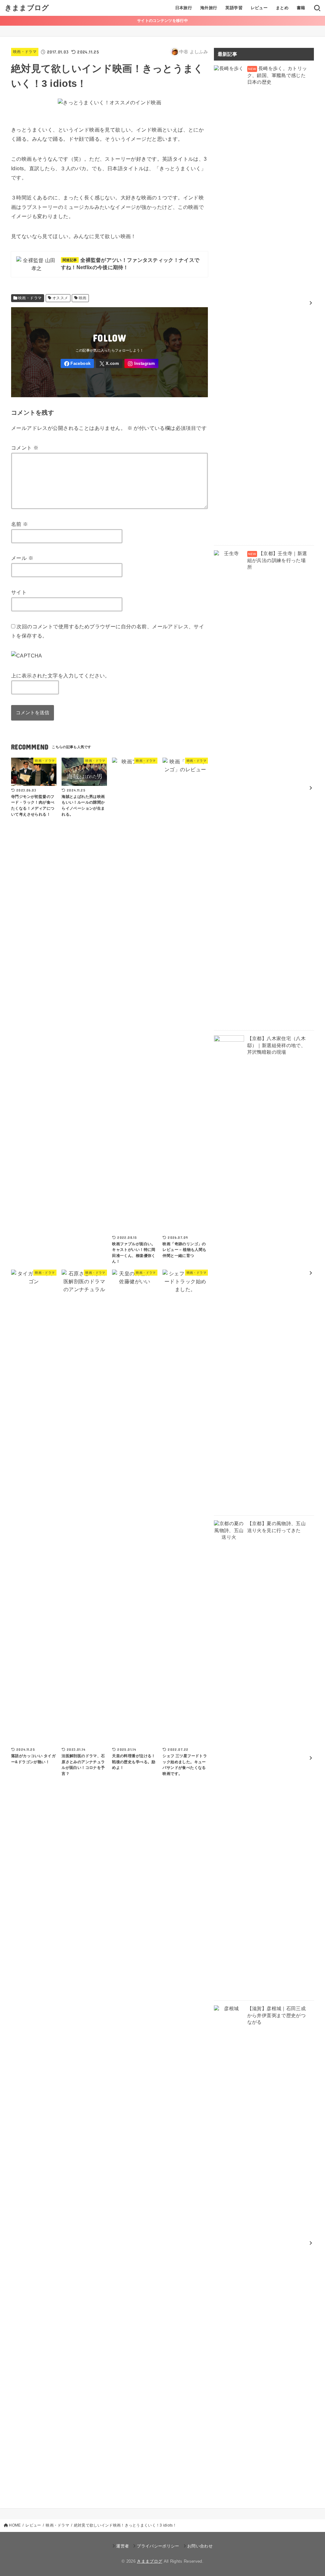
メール (22, 558)
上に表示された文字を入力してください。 (61, 676)
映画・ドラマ (25, 52)
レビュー (259, 8)
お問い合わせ (200, 2546)
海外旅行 (209, 8)
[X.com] (109, 363)
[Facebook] (77, 363)
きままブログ (27, 8)
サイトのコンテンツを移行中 (162, 21)
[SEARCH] (317, 8)
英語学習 (234, 8)
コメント (25, 448)
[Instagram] (141, 363)
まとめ (282, 8)
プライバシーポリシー (158, 2546)
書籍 (301, 8)
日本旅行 (184, 8)
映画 (83, 298)
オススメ (60, 298)
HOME (15, 2525)
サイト (19, 592)
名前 (20, 524)
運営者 (123, 2546)
